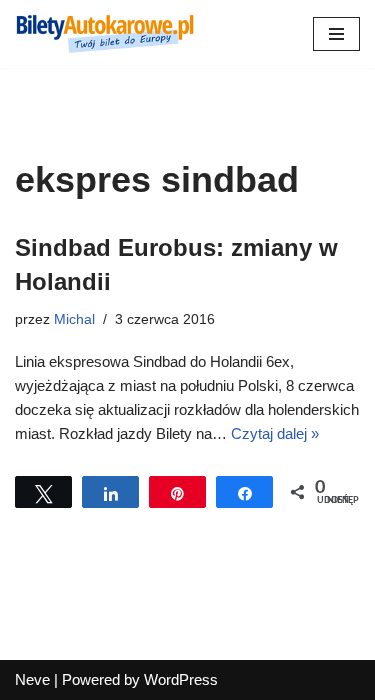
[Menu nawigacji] (336, 34)
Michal (74, 319)
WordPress (181, 679)
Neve (32, 679)
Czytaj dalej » (275, 433)
